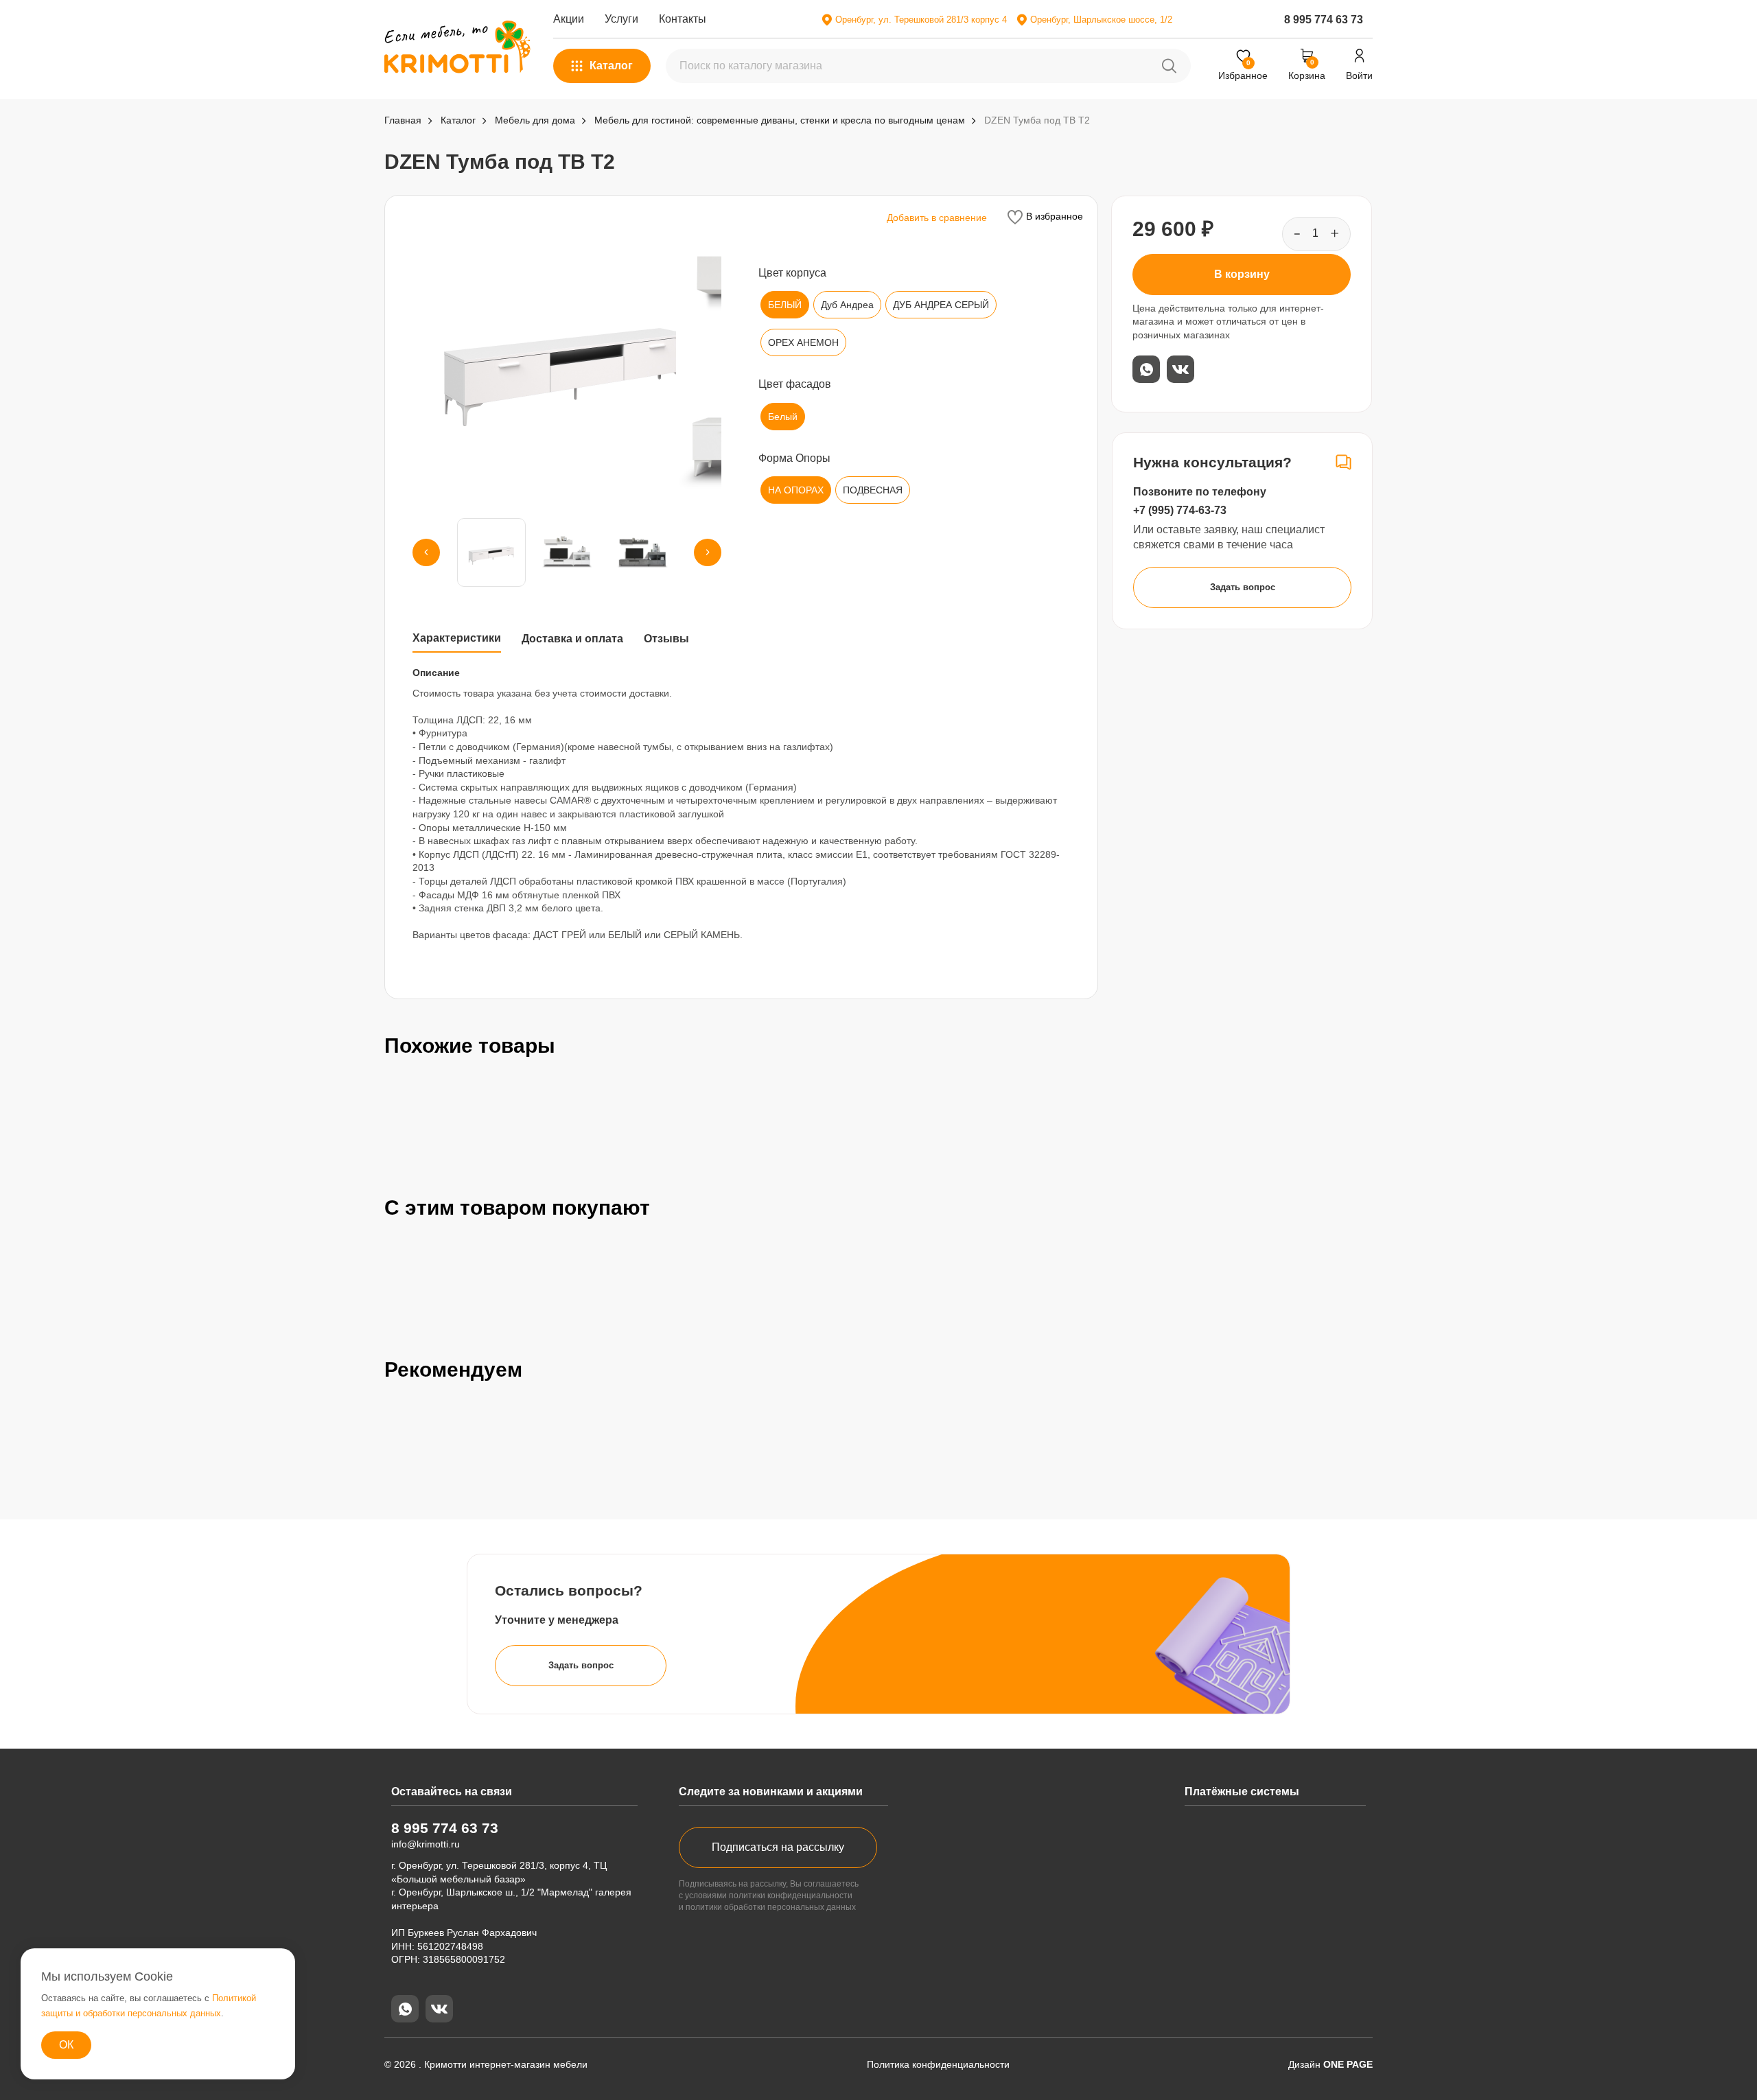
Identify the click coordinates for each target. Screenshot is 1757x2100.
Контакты (683, 19)
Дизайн (1330, 2064)
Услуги (621, 19)
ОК (66, 2045)
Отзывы (666, 639)
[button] (426, 552)
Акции (569, 19)
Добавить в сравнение (937, 218)
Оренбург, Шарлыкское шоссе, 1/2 (1101, 20)
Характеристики (457, 638)
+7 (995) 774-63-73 (1180, 510)
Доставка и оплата (572, 639)
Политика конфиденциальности (938, 2064)
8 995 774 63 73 (1324, 20)
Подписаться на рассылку (778, 1847)
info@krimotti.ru (426, 1844)
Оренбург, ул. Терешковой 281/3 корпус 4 (921, 20)
